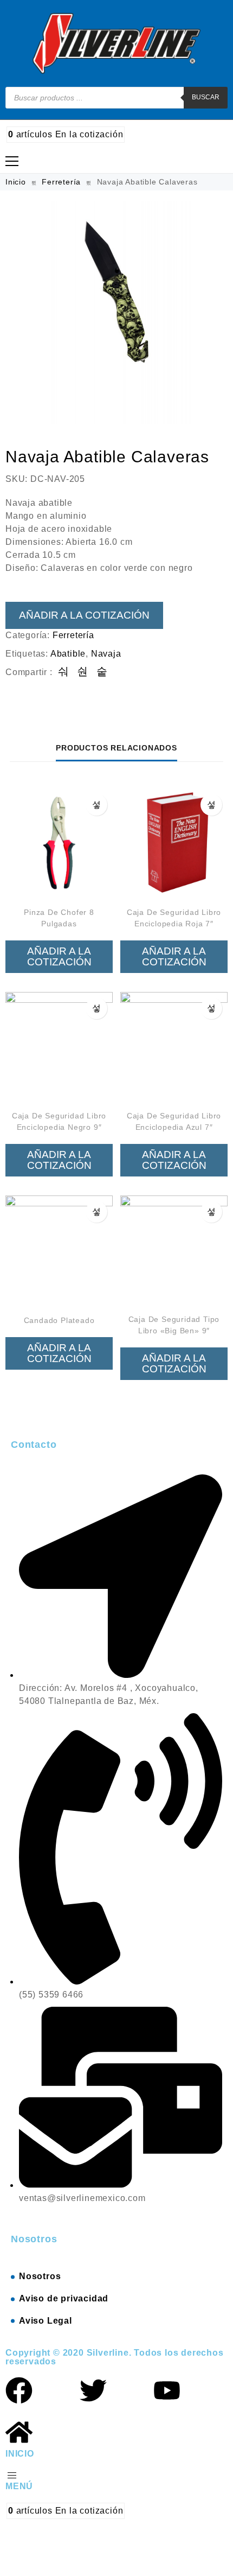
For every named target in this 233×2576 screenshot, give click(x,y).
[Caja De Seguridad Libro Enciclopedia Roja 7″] (174, 842)
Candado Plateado (59, 1320)
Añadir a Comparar (96, 805)
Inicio (16, 182)
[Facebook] (19, 2390)
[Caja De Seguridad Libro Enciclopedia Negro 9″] (59, 1046)
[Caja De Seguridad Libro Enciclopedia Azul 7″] (174, 1046)
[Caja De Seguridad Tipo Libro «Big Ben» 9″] (174, 1249)
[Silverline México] (117, 43)
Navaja (106, 654)
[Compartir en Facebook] (64, 672)
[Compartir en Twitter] (83, 672)
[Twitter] (93, 2390)
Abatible (68, 654)
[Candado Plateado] (59, 1249)
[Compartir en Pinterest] (102, 672)
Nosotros (40, 2276)
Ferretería (61, 182)
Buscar (206, 97)
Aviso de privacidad (64, 2298)
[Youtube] (167, 2390)
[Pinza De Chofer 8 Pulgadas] (59, 842)
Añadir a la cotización (84, 615)
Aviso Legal (46, 2321)
